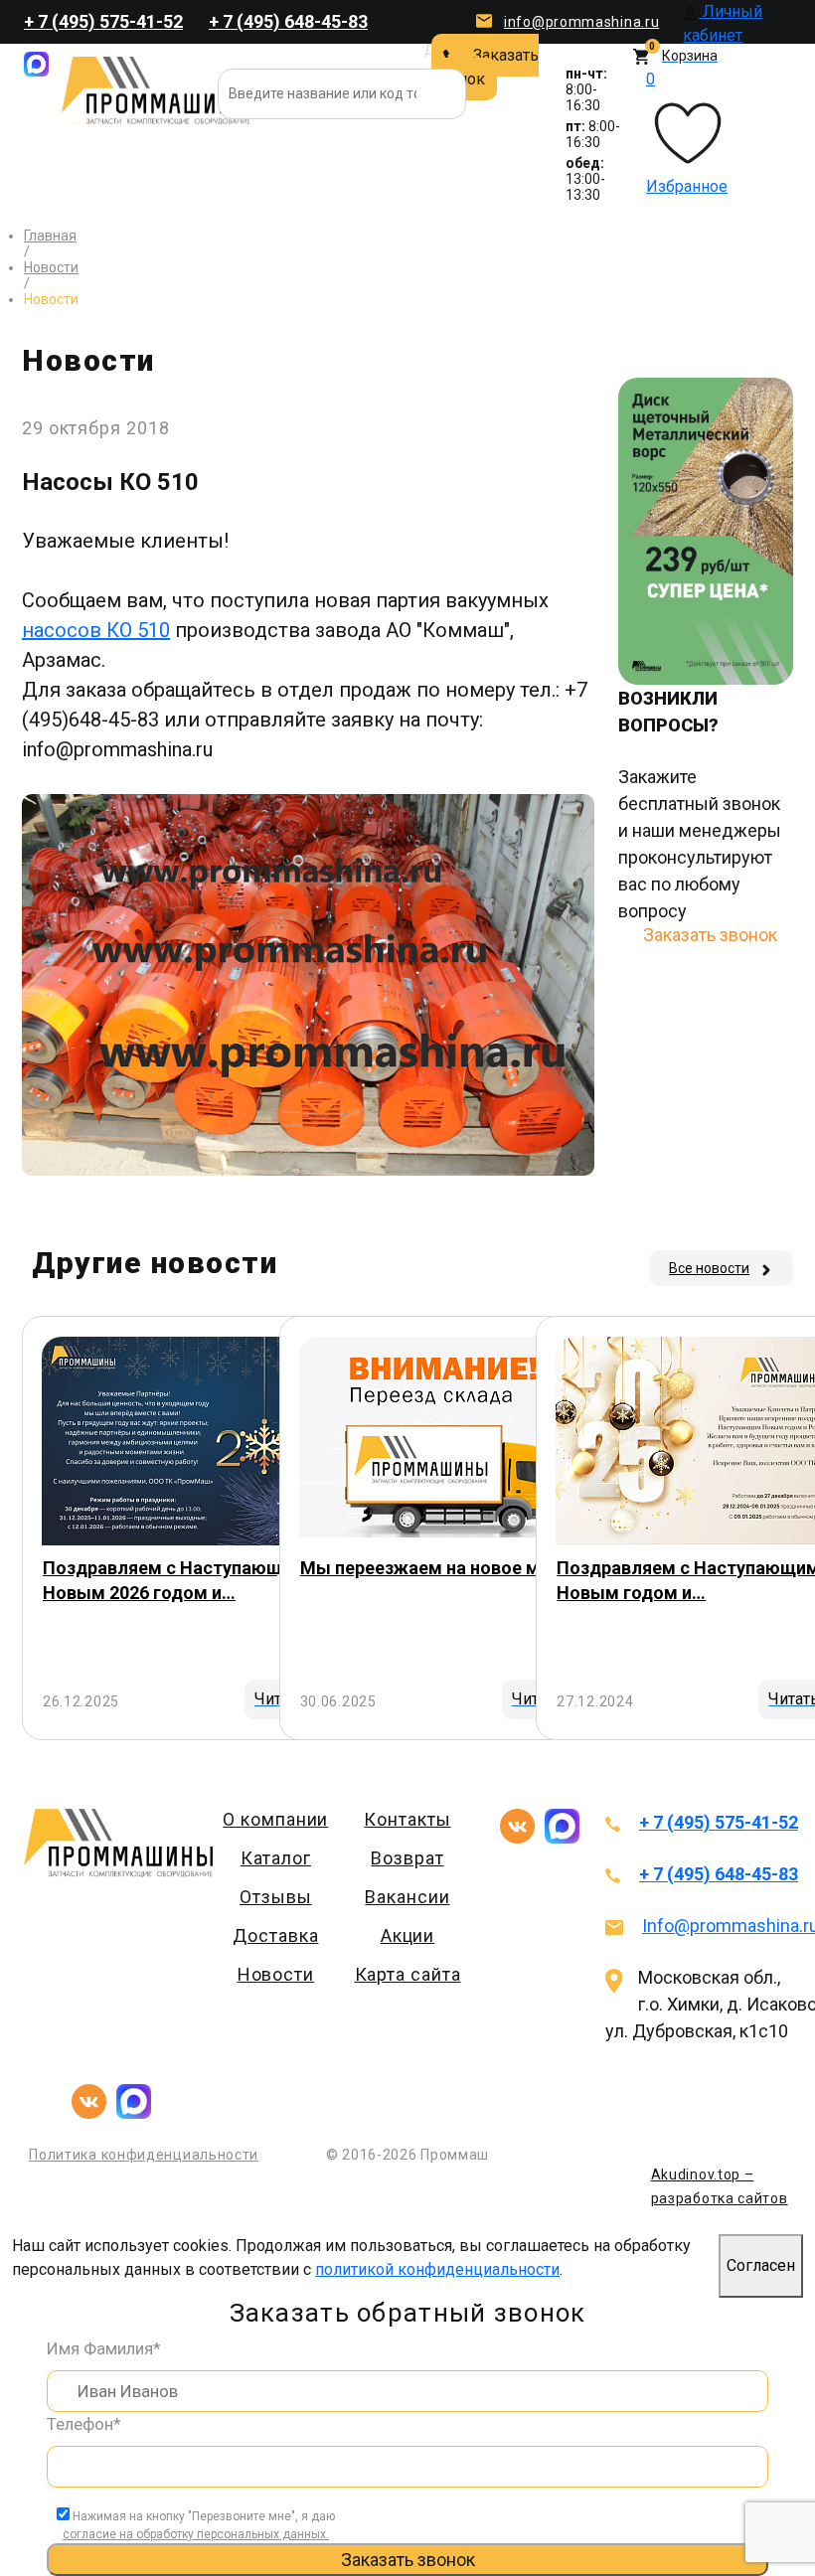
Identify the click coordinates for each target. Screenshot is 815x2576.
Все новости (709, 1268)
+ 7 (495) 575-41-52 (103, 21)
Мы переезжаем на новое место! (443, 1568)
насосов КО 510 (96, 630)
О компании (275, 1819)
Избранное (687, 133)
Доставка (275, 1935)
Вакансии (407, 1897)
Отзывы (275, 1897)
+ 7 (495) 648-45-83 (288, 21)
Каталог (276, 1858)
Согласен (761, 2265)
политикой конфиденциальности (437, 2269)
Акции (408, 1935)
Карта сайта (408, 1974)
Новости (276, 1974)
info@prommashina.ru (581, 22)
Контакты (407, 1819)
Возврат (407, 1858)
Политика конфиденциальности (144, 2155)
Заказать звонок (485, 67)
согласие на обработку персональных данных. (196, 2534)
